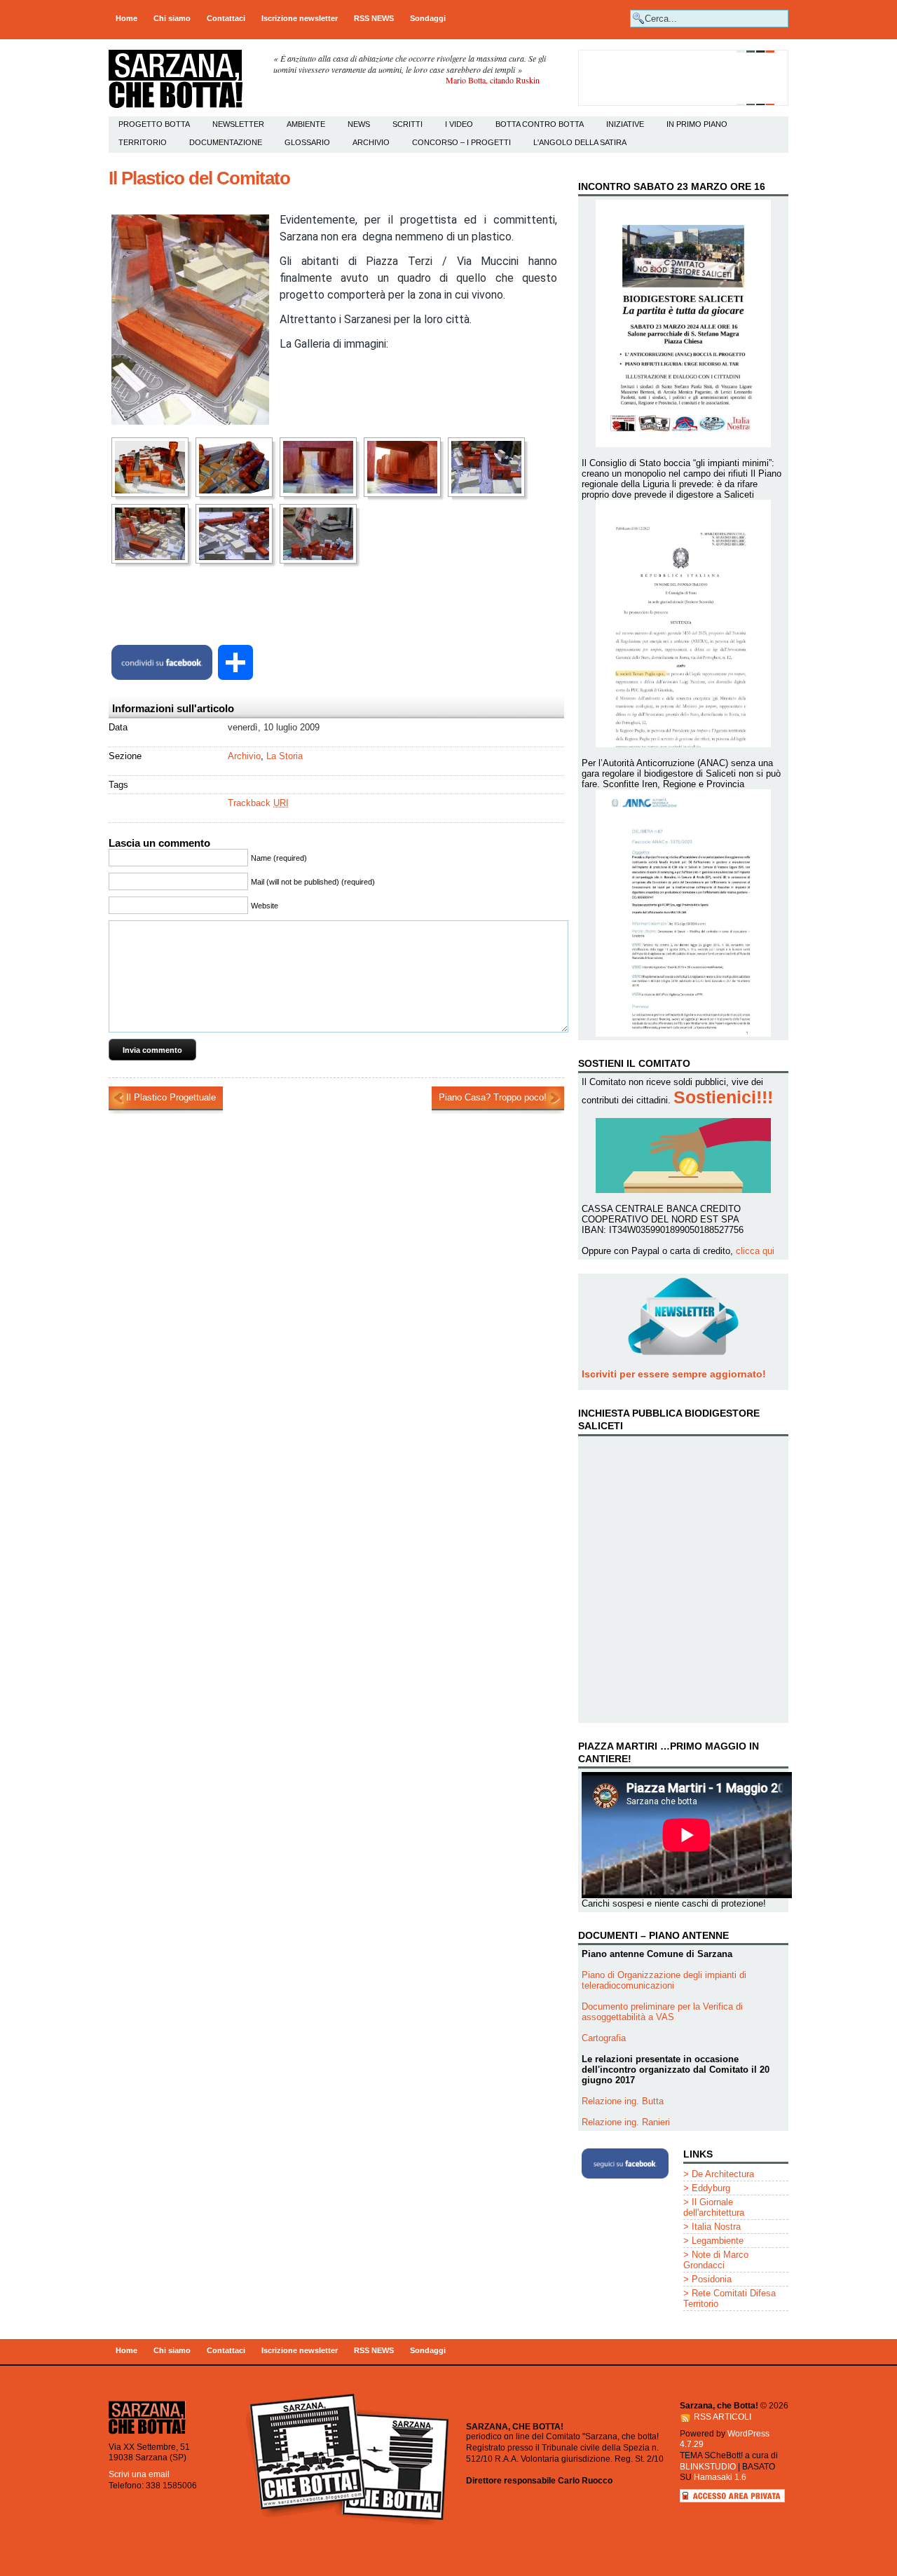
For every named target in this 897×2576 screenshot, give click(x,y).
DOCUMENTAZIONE (226, 142)
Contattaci (226, 18)
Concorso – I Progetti (461, 142)
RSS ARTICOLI (723, 2417)
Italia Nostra (716, 2227)
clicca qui (755, 1251)
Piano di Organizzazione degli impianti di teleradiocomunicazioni (664, 1980)
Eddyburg (711, 2188)
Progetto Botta (154, 124)
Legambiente (718, 2241)
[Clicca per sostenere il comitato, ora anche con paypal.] (683, 103)
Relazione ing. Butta (623, 2101)
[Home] (147, 2433)
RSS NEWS (374, 18)
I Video (459, 124)
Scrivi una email (139, 2474)
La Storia (285, 756)
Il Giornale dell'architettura (714, 2207)
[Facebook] (162, 662)
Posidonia (712, 2279)
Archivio (371, 142)
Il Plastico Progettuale (171, 1097)
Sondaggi (428, 18)
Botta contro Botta (540, 124)
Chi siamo (172, 18)
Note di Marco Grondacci (716, 2260)
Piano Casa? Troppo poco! (493, 1097)
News (359, 124)
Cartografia (604, 2038)
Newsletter (238, 124)
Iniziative (625, 124)
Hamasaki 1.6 (720, 2477)
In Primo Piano (697, 124)
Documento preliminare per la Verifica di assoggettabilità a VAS (662, 2012)
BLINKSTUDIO (708, 2467)
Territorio (143, 142)
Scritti (408, 124)
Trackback (258, 803)
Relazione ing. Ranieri (626, 2122)
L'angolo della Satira (580, 142)
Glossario (307, 142)
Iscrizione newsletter (300, 18)
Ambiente (306, 124)
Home (126, 18)
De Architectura (723, 2174)
